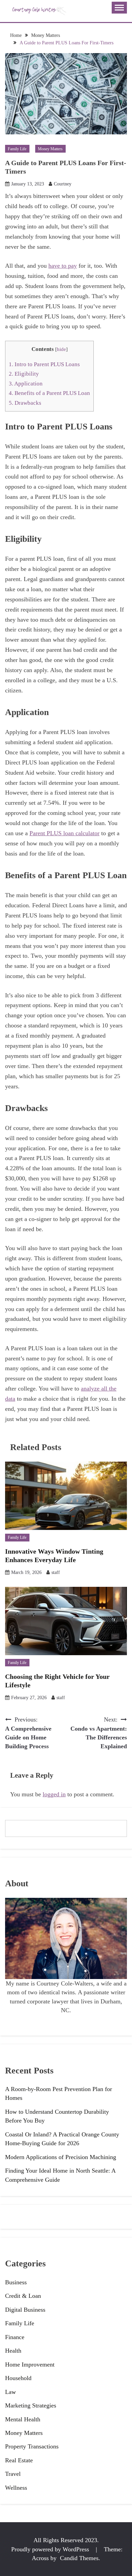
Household (18, 2378)
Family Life (17, 149)
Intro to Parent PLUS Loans (44, 364)
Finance (15, 2337)
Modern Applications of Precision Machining (61, 2157)
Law (10, 2392)
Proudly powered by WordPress (51, 2549)
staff (56, 1572)
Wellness (16, 2488)
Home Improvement (30, 2364)
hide (61, 349)
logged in (54, 1794)
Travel (13, 2474)
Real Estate (19, 2460)
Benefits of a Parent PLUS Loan (49, 393)
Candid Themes (79, 2558)
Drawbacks (25, 403)
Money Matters (50, 149)
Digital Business (25, 2310)
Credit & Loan (23, 2296)
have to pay (63, 266)
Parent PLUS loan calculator (64, 833)
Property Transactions (32, 2446)
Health (13, 2351)
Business (16, 2282)
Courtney (63, 184)
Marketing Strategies (31, 2405)
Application (26, 384)
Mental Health (23, 2419)
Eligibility (24, 374)
